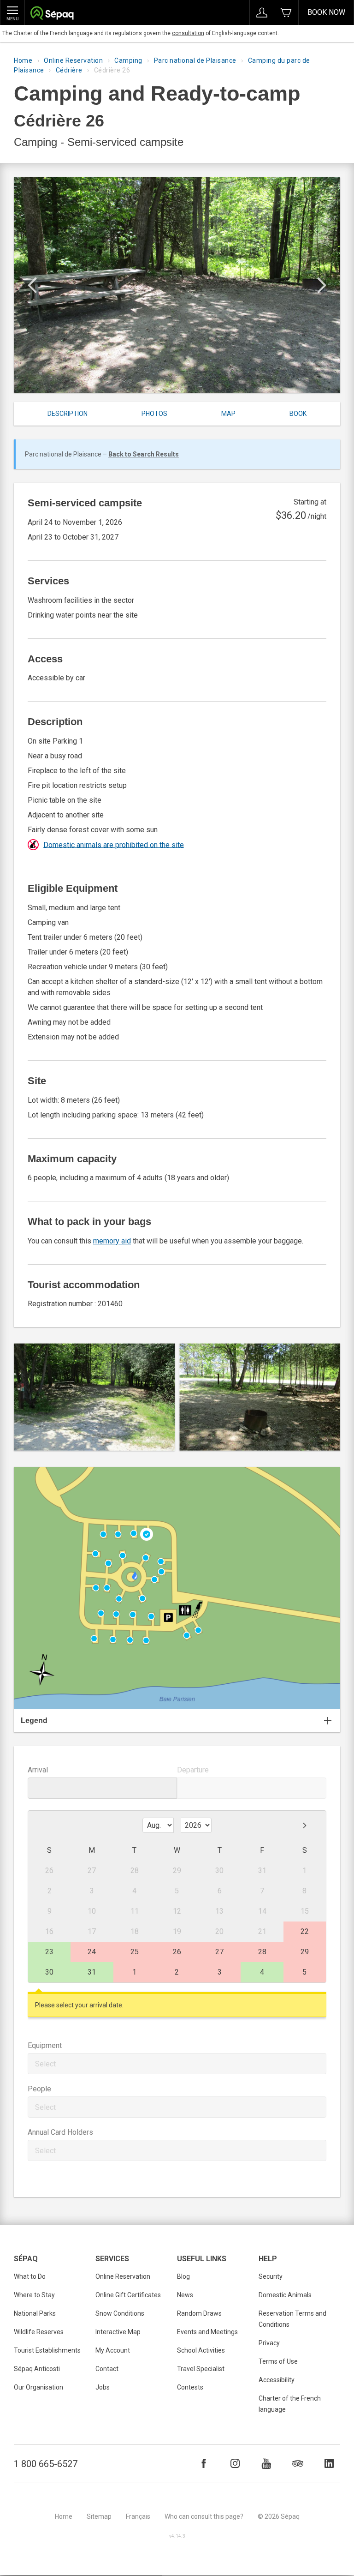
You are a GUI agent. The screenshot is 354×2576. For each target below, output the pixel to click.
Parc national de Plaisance (195, 60)
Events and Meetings (207, 2332)
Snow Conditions (120, 2313)
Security (271, 2276)
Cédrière (69, 70)
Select (45, 2064)
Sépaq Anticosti (37, 2369)
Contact (107, 2369)
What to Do (30, 2276)
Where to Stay (34, 2295)
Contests (190, 2387)
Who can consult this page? (204, 2516)
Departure (193, 1770)
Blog (183, 2276)
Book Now (326, 12)
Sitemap (99, 2516)
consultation (188, 33)
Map (228, 414)
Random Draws (199, 2313)
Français (138, 2516)
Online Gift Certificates (128, 2295)
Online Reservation (73, 60)
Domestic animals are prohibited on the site (114, 844)
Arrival (38, 1770)
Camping (128, 60)
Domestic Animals (285, 2295)
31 (92, 1972)
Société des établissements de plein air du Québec (52, 14)
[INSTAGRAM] (235, 2463)
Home (23, 60)
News (185, 2295)
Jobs (103, 2387)
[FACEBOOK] (204, 2463)
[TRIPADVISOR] (298, 2463)
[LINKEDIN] (329, 2463)
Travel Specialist (201, 2369)
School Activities (201, 2350)
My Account (113, 2350)
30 (49, 1972)
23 (49, 1952)
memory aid (112, 1241)
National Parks (35, 2313)
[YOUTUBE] (266, 2463)
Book (298, 414)
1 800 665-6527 (46, 2464)
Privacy (269, 2343)
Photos (154, 414)
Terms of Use (278, 2361)
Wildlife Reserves (39, 2332)
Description (68, 414)
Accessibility (277, 2380)
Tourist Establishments (47, 2350)
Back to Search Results (144, 454)
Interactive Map (118, 2332)
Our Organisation (38, 2387)
